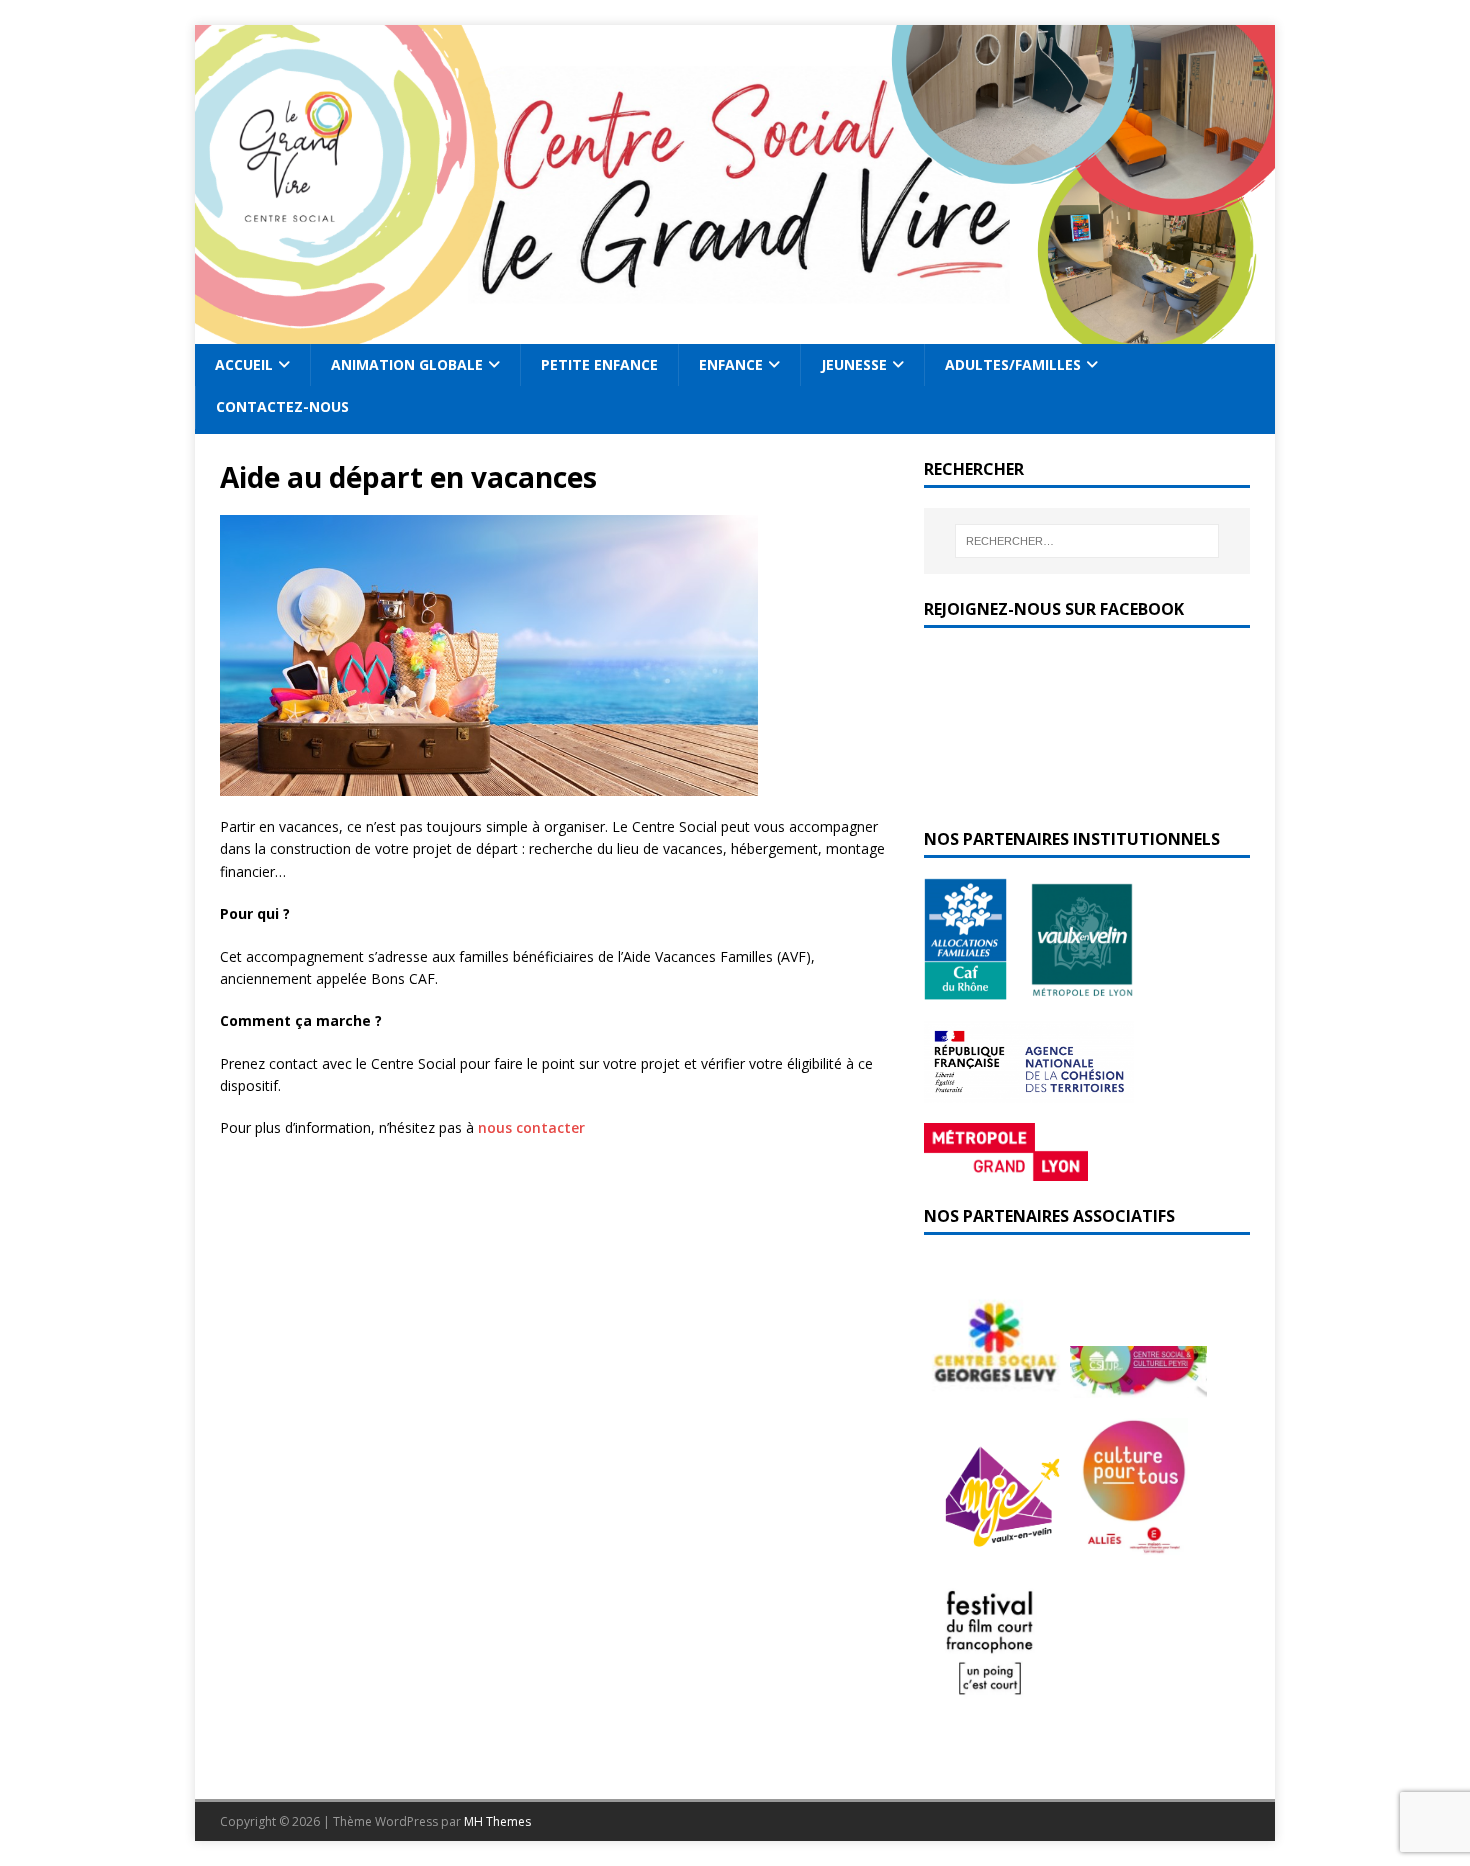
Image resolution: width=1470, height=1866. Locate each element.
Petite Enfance (599, 364)
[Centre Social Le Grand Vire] (735, 332)
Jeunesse (854, 364)
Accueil (244, 364)
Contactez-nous (282, 406)
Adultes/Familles (1013, 364)
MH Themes (497, 1821)
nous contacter (531, 1127)
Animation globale (407, 364)
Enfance (731, 364)
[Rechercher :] (1087, 541)
